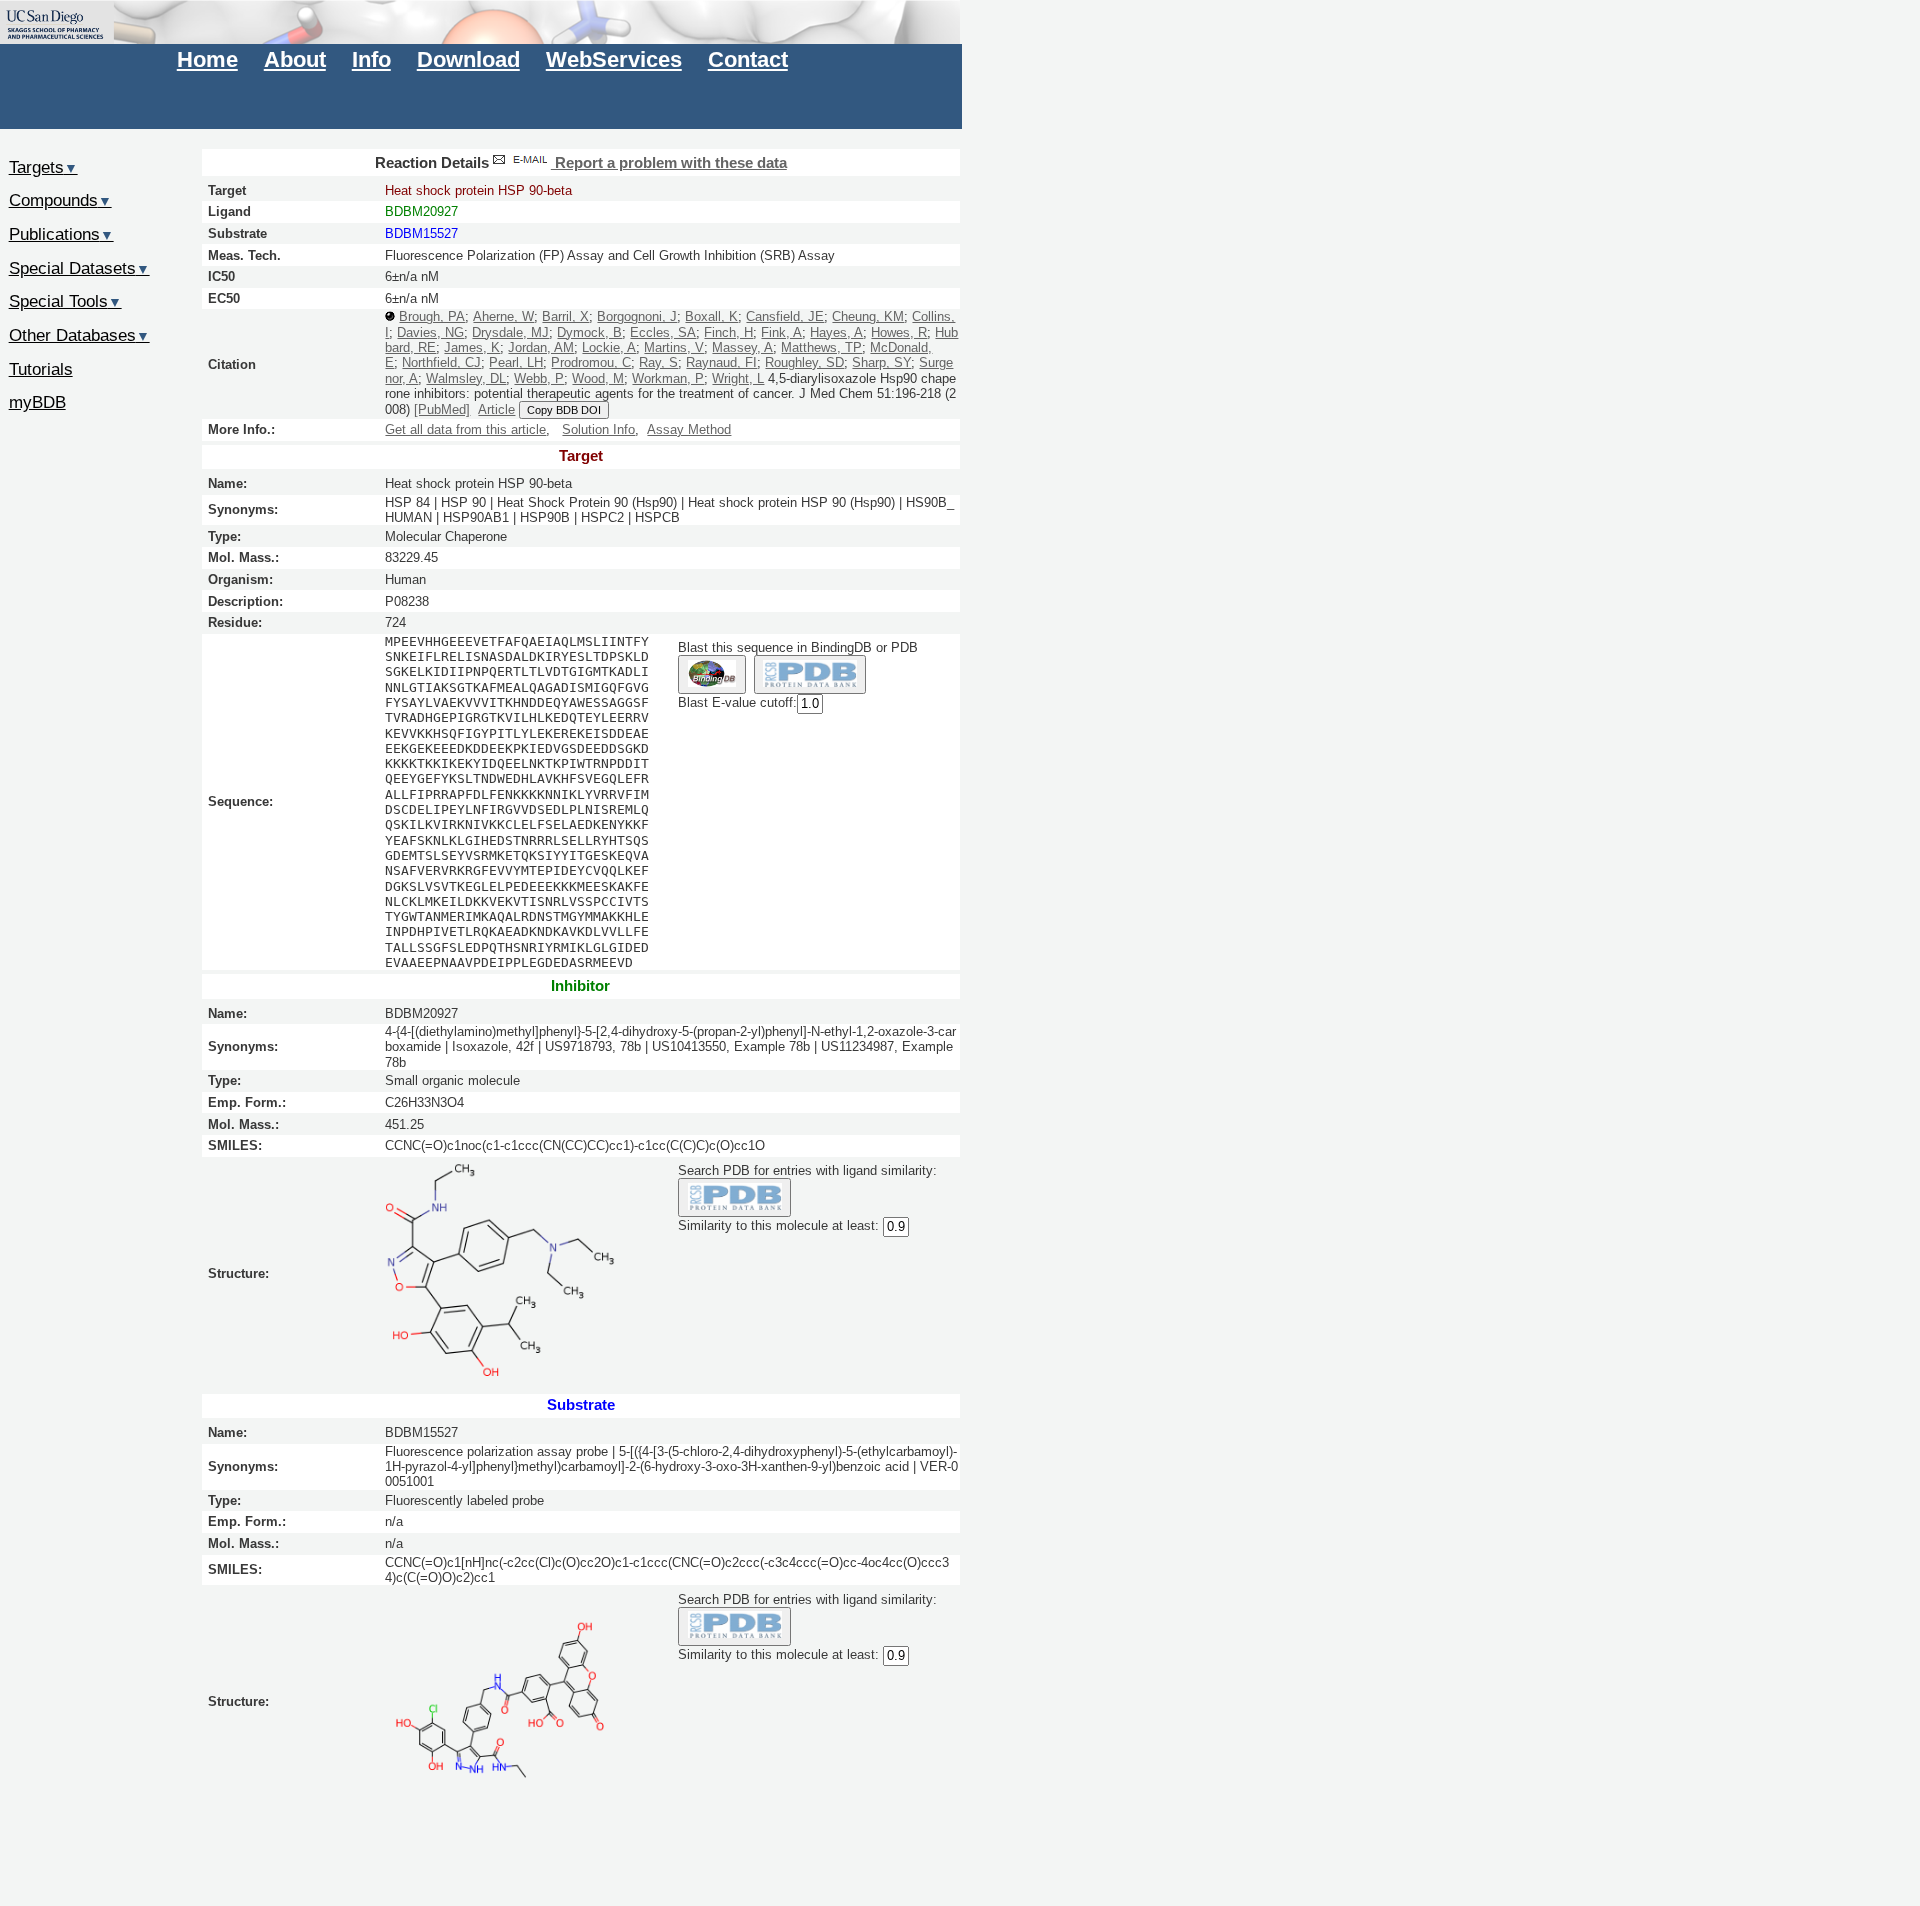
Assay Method (689, 429)
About (295, 59)
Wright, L (738, 378)
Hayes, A (836, 332)
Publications (61, 234)
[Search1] (711, 674)
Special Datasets (79, 268)
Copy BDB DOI (564, 410)
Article (496, 409)
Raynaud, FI (721, 362)
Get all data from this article (465, 429)
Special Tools (65, 301)
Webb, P (539, 378)
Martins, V (674, 347)
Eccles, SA (663, 332)
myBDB (37, 402)
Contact (748, 59)
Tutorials (41, 369)
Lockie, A (609, 347)
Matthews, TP (821, 347)
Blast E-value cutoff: (737, 702)
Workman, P (668, 378)
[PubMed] (442, 409)
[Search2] (810, 674)
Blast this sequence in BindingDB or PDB (798, 647)
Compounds (60, 200)
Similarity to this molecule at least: (778, 1225)
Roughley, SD (804, 362)
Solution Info (598, 429)
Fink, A (781, 332)
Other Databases (79, 335)
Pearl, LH (516, 362)
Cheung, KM (868, 316)
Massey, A (742, 347)
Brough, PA (432, 316)
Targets (43, 167)
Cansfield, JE (785, 316)
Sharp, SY (881, 362)
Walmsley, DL (466, 378)
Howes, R (899, 332)
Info (371, 59)
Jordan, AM (541, 347)
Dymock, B (589, 332)
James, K (472, 347)
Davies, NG (430, 332)
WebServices (614, 59)
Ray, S (658, 362)
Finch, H (728, 332)
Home (207, 59)
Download (468, 59)
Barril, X (565, 316)
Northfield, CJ (441, 362)
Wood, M (598, 378)
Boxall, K (711, 316)
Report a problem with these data (669, 163)
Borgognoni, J (637, 316)
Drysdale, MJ (510, 332)
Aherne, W (503, 316)
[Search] (734, 1197)
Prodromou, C (591, 362)
